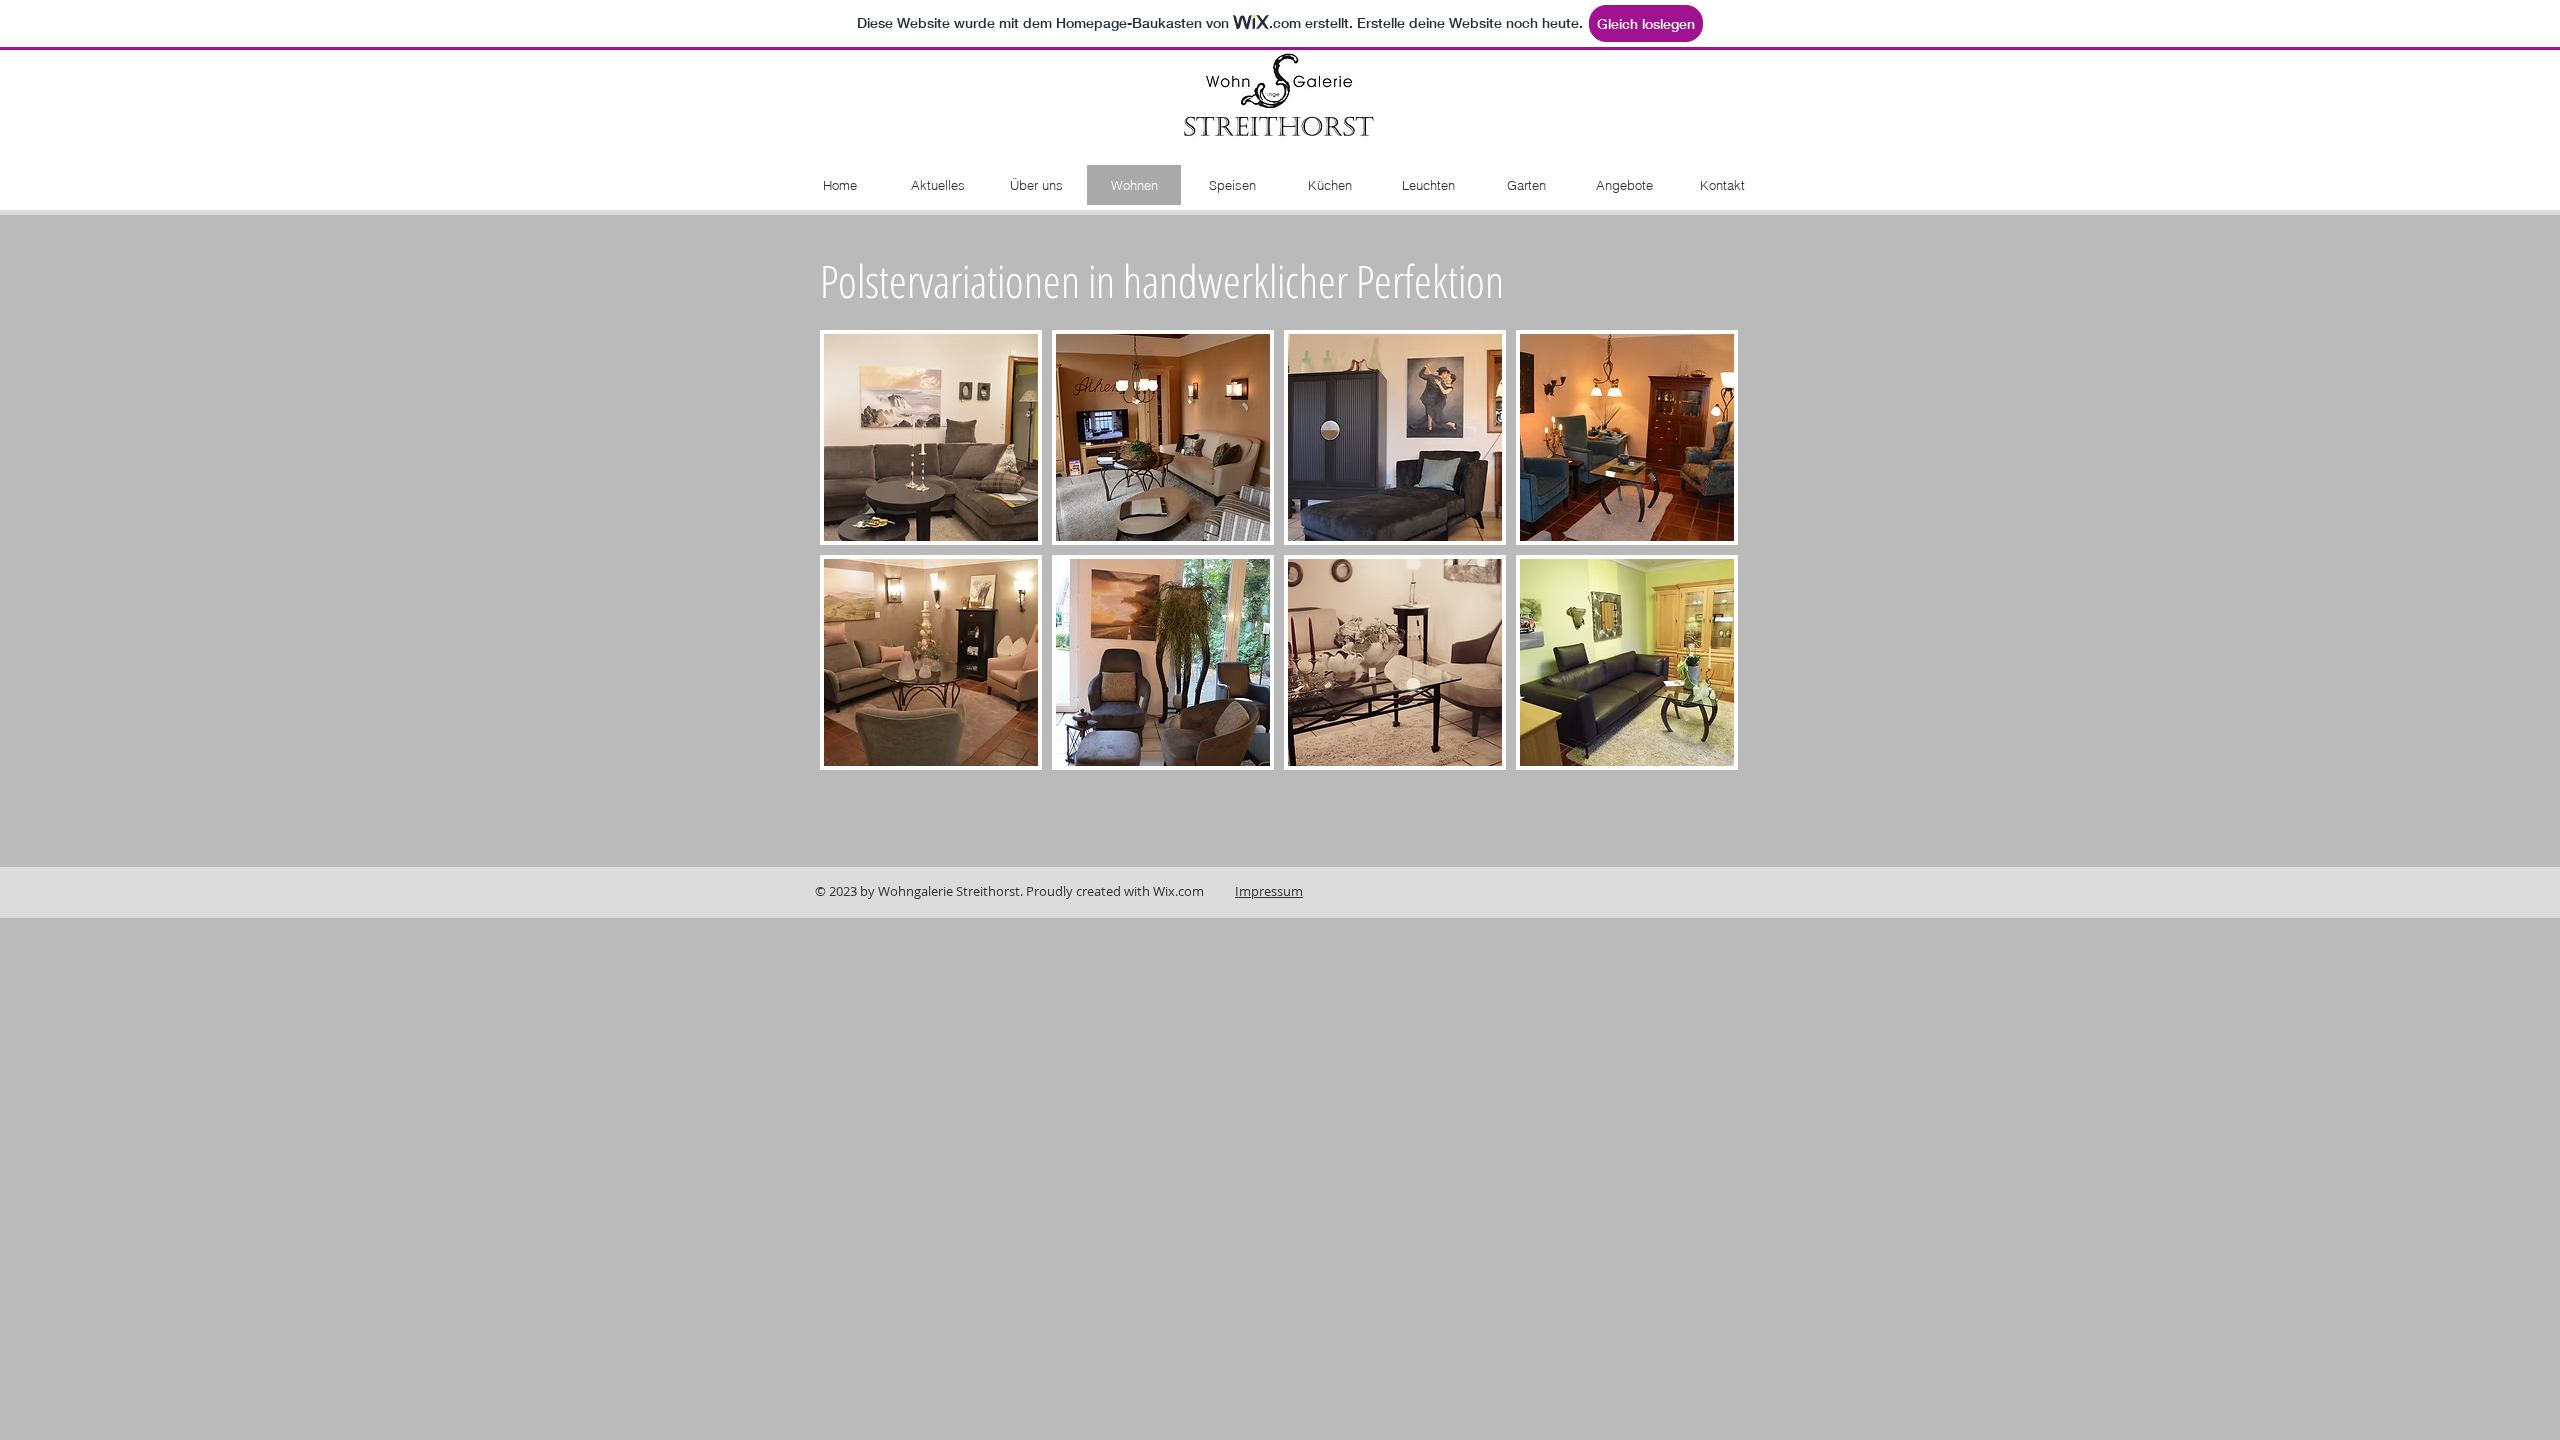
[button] (931, 437)
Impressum (1269, 891)
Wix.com (1178, 891)
